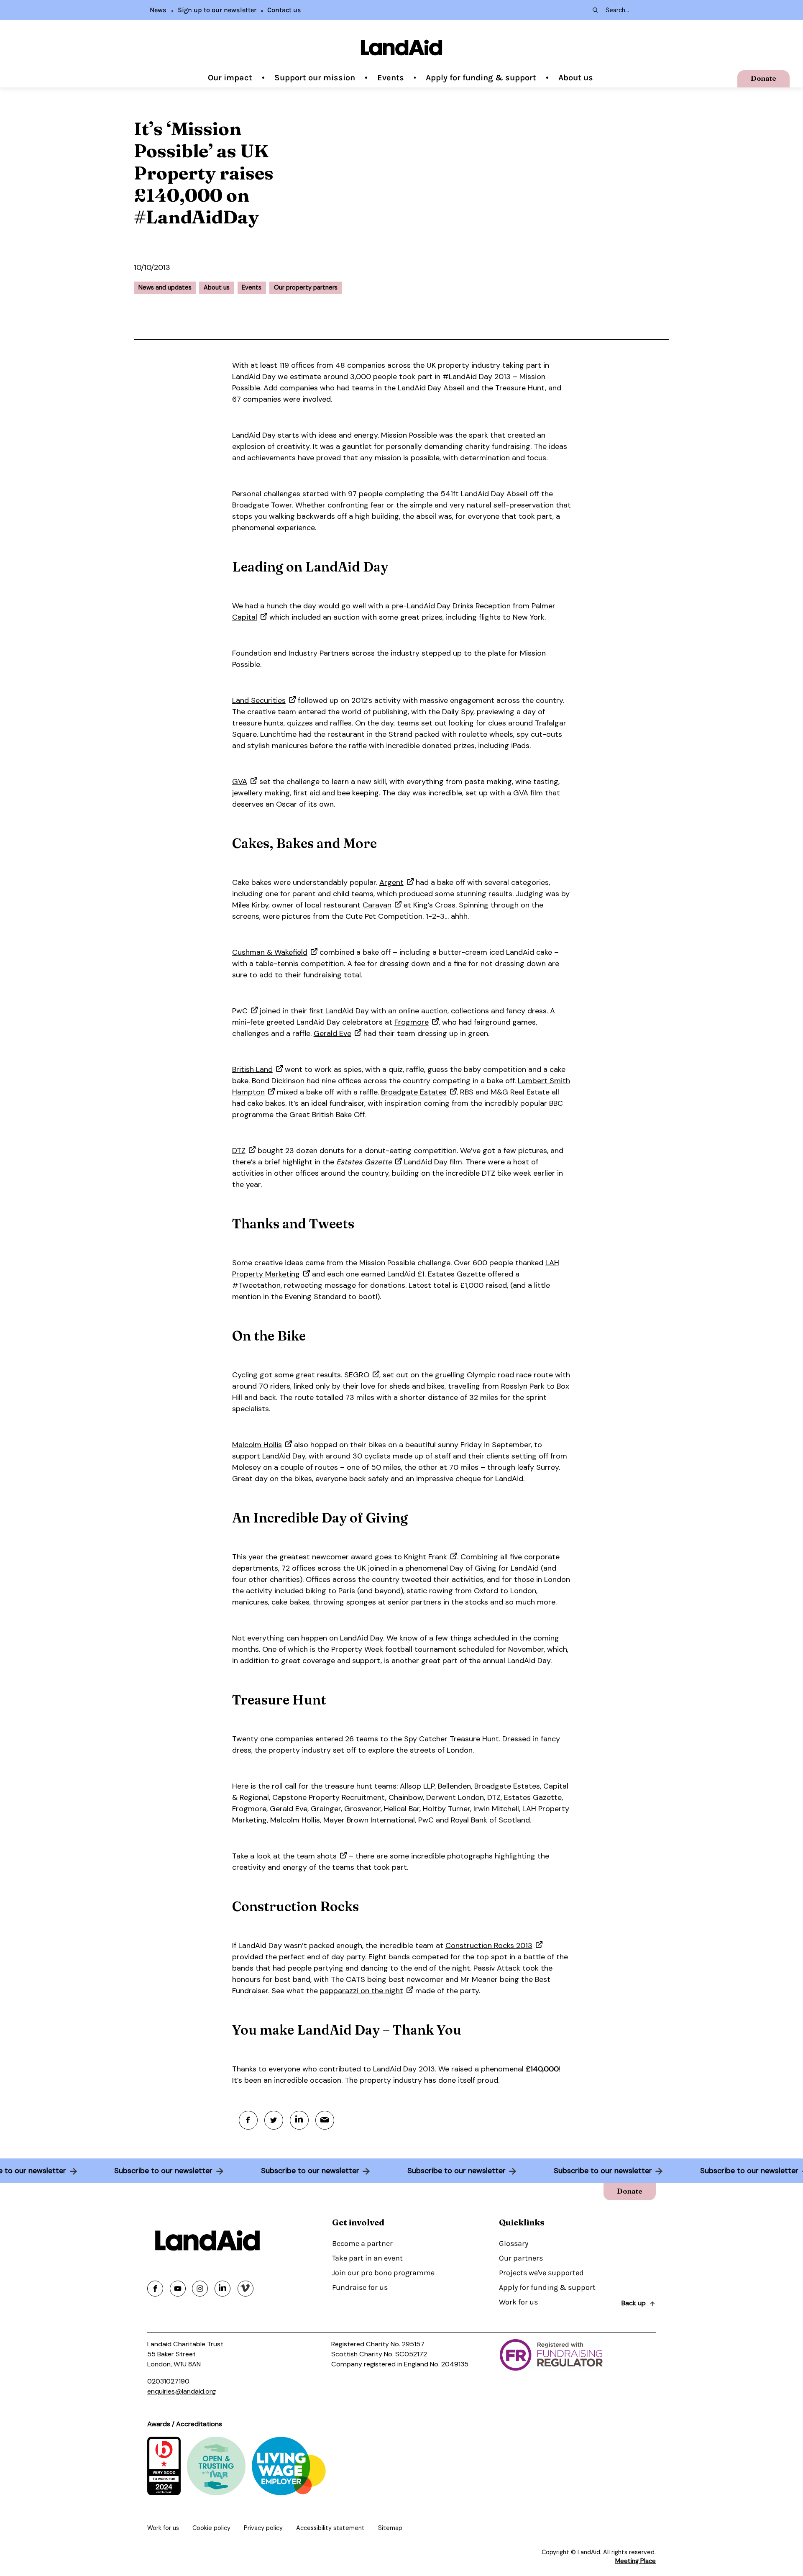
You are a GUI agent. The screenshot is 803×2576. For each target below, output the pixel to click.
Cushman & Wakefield (270, 952)
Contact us (284, 10)
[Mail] (325, 2120)
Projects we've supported (541, 2273)
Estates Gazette (364, 1162)
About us (576, 78)
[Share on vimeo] (246, 2289)
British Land (252, 1069)
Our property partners (306, 287)
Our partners (521, 2258)
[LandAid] (401, 47)
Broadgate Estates (414, 1092)
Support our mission (315, 78)
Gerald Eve (332, 1033)
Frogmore (412, 1022)
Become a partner (362, 2243)
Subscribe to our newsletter (138, 2171)
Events (391, 78)
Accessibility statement (330, 2528)
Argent (391, 882)
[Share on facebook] (155, 2289)
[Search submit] (595, 10)
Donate (763, 78)
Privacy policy (263, 2528)
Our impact (230, 78)
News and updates (165, 287)
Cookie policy (211, 2528)
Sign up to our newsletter (217, 10)
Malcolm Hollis (257, 1445)
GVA (240, 782)
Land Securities (259, 700)
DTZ (239, 1151)
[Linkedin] (299, 2120)
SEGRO (357, 1375)
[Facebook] (248, 2120)
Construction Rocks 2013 (489, 1945)
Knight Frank (426, 1557)
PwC (240, 1011)
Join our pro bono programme (383, 2273)
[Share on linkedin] (222, 2289)
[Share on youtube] (178, 2289)
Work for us (518, 2302)
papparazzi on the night (362, 1991)
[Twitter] (274, 2120)
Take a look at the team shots (284, 1856)
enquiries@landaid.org (182, 2391)
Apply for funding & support (481, 78)
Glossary (514, 2243)
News (158, 10)
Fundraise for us (360, 2287)
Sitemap (390, 2528)
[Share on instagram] (200, 2289)
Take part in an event (367, 2258)
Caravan (377, 905)
